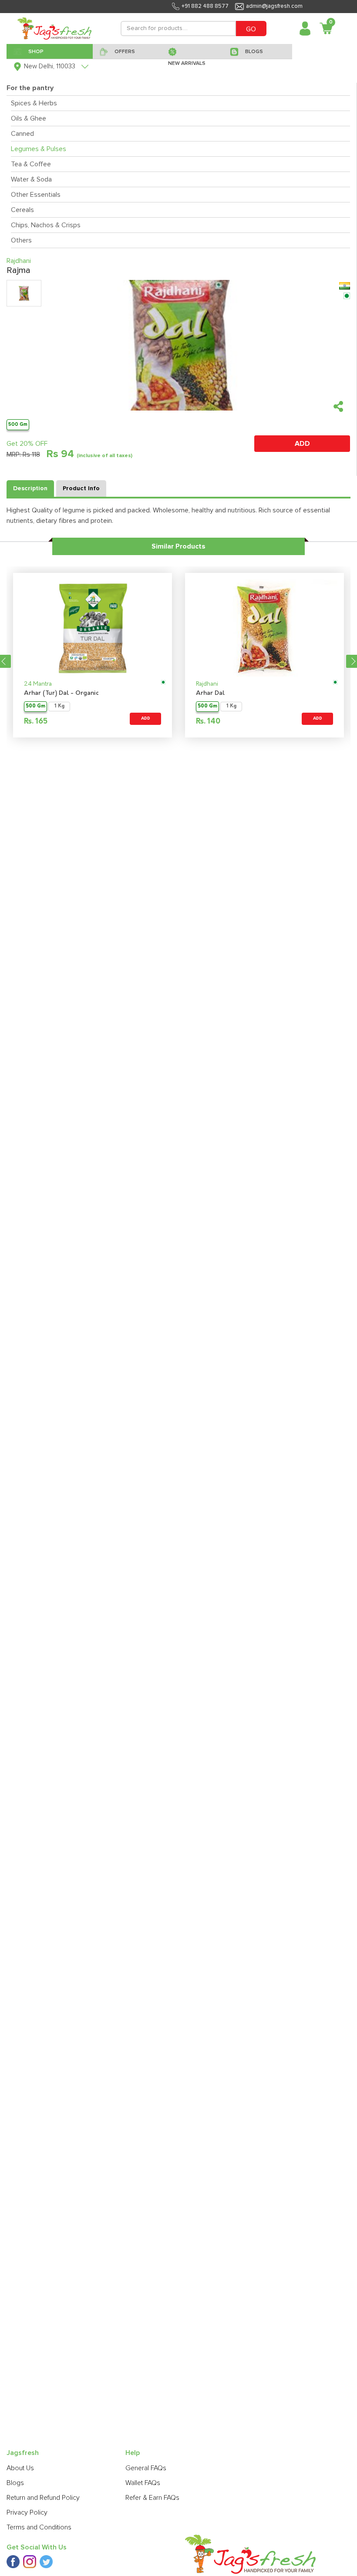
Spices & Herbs (34, 103)
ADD (302, 444)
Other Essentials (36, 195)
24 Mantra (38, 684)
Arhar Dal (210, 693)
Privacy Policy (27, 2512)
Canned (22, 134)
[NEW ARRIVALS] (192, 51)
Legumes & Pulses (39, 149)
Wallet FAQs (143, 2483)
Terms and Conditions (39, 2527)
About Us (20, 2468)
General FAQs (146, 2468)
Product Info (81, 488)
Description (30, 488)
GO (251, 29)
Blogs (15, 2483)
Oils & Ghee (29, 118)
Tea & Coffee (31, 164)
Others (21, 240)
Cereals (22, 210)
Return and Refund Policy (43, 2498)
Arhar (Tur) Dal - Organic (61, 693)
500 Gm (18, 424)
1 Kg (59, 706)
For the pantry (30, 88)
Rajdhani (207, 684)
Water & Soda (31, 179)
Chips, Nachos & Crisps (46, 225)
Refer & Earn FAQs (152, 2498)
